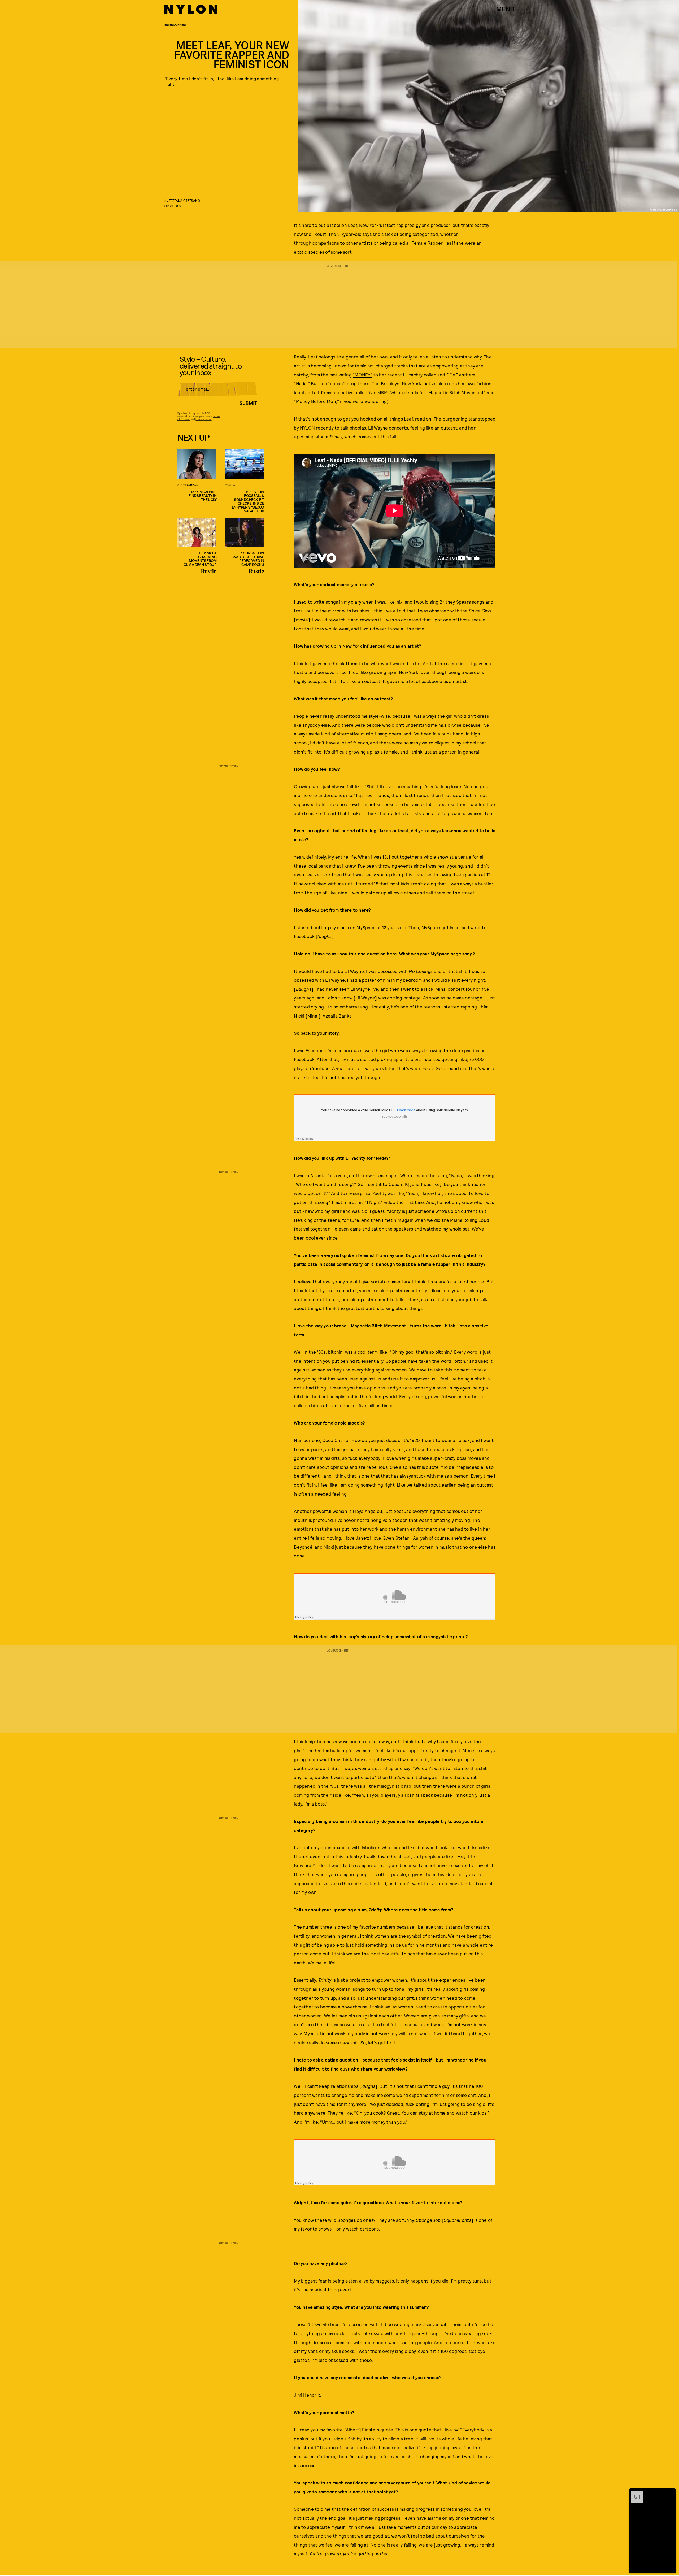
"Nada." (302, 383)
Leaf (352, 225)
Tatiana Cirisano (184, 200)
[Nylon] (191, 9)
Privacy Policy (204, 419)
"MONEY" (362, 375)
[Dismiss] (671, 2493)
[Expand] (634, 2493)
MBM (383, 392)
